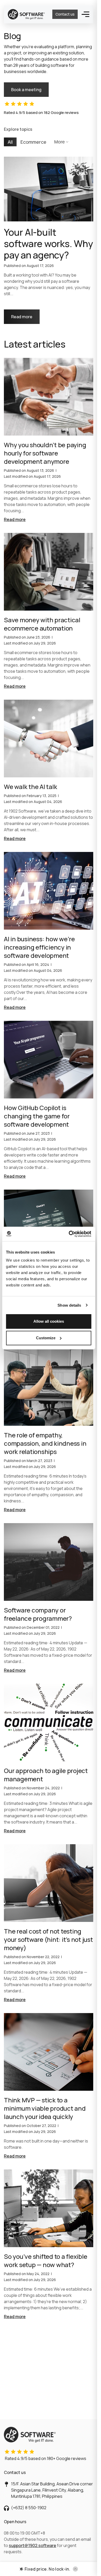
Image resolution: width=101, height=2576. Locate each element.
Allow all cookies (49, 1321)
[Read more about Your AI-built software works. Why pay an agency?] (49, 240)
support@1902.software (33, 2545)
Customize (46, 1338)
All (10, 142)
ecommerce (33, 142)
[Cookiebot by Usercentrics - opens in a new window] (69, 1234)
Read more (25, 314)
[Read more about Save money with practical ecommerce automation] (49, 611)
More (59, 142)
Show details (69, 1305)
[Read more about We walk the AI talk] (49, 771)
